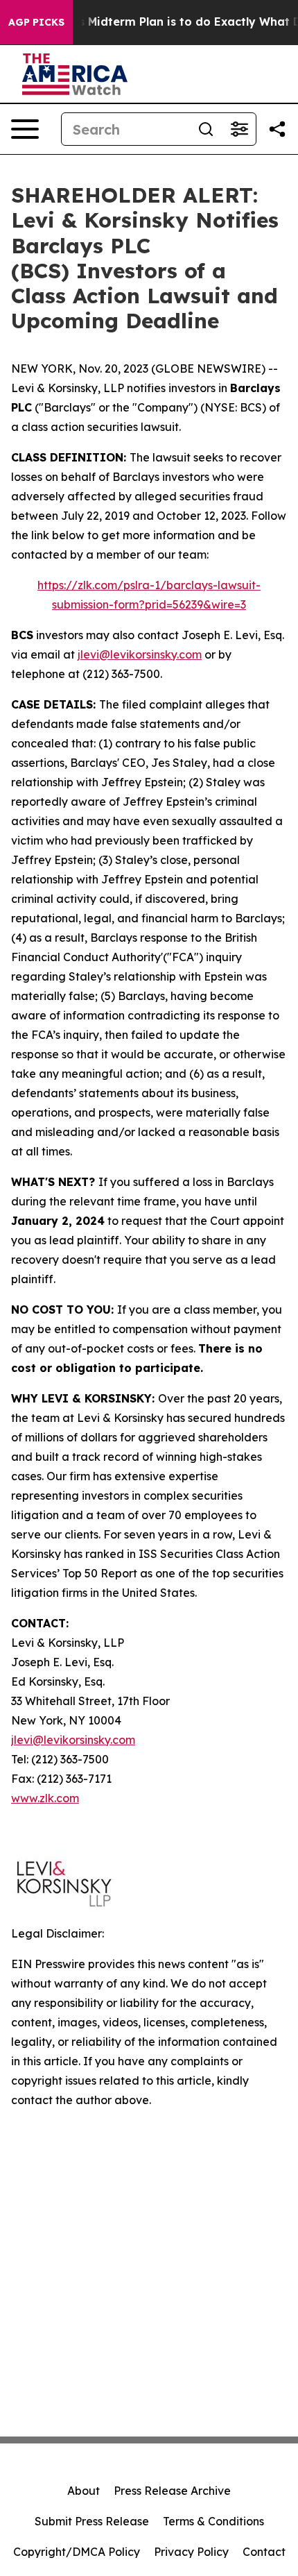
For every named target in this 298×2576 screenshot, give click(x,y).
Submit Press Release (92, 2521)
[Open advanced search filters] (239, 129)
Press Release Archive (172, 2491)
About (84, 2491)
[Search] (206, 129)
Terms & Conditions (213, 2521)
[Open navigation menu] (25, 129)
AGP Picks (36, 22)
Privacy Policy (191, 2552)
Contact (264, 2552)
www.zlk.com (45, 1798)
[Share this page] (277, 129)
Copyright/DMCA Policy (77, 2552)
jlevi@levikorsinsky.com (140, 654)
